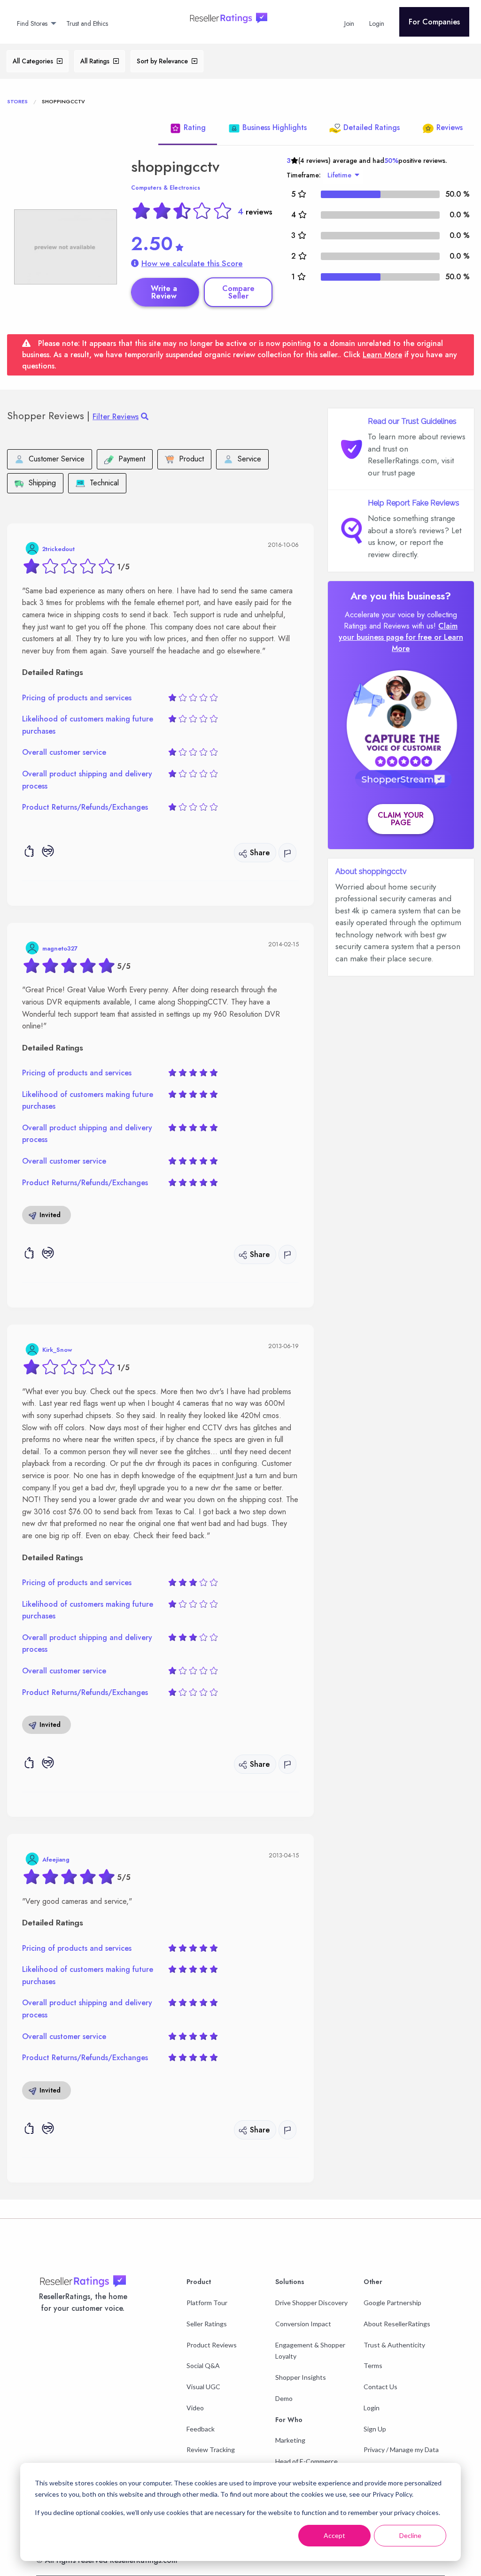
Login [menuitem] (377, 23)
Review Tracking (211, 2449)
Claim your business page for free (398, 632)
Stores (17, 101)
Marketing (290, 2440)
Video (195, 2408)
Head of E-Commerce (306, 2461)
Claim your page (401, 819)
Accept (334, 2535)
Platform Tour (207, 2303)
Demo (284, 2398)
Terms (373, 2365)
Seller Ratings (207, 2324)
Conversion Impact (303, 2324)
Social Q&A (203, 2365)
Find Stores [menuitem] (32, 23)
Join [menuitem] (349, 23)
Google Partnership (392, 2303)
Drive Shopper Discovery (311, 2303)
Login (372, 2408)
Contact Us (380, 2387)
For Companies (434, 22)
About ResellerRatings (397, 2324)
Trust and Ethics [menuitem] (87, 23)
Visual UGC (203, 2387)
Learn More (382, 355)
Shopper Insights (301, 2377)
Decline (410, 2535)
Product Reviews (212, 2345)
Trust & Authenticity (394, 2345)
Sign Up (375, 2429)
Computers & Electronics (166, 188)
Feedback (201, 2429)
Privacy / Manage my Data (401, 2449)
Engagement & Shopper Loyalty (310, 2351)
